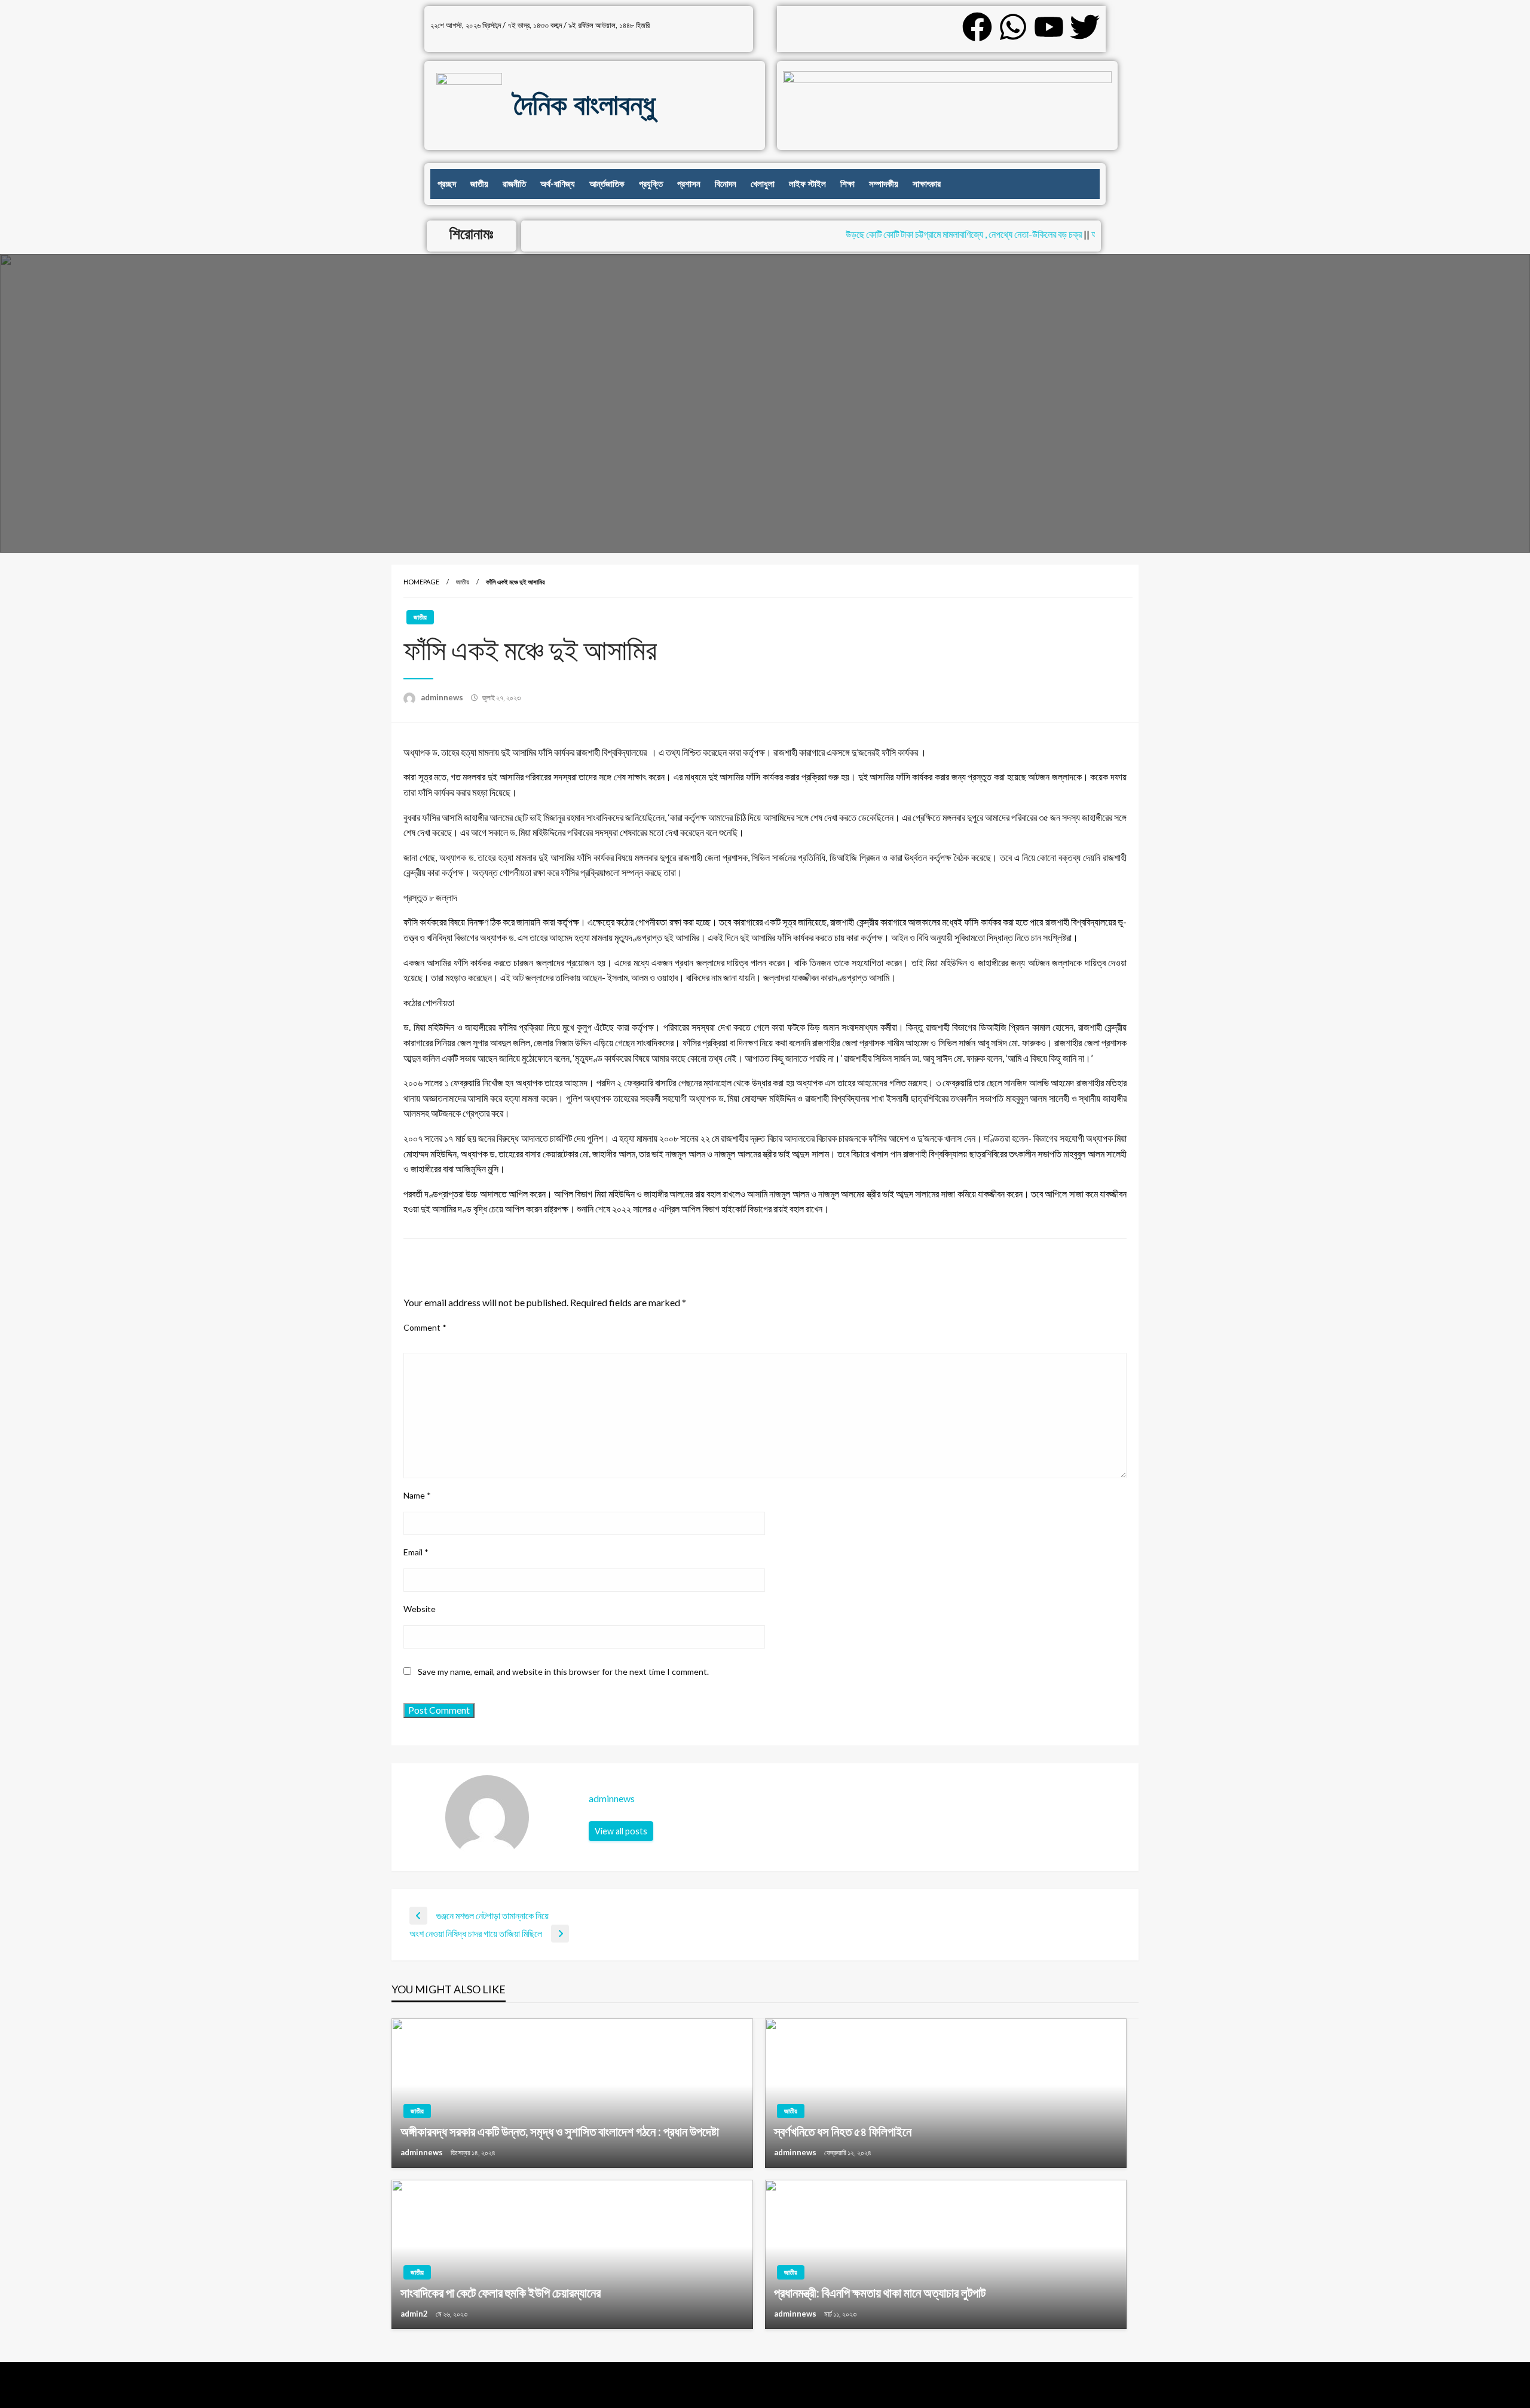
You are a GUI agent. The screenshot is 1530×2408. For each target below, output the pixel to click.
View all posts (621, 1831)
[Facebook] (977, 27)
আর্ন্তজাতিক (607, 184)
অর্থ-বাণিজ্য (558, 184)
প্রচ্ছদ (447, 184)
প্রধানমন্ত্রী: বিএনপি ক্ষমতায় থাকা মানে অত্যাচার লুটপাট (880, 2292)
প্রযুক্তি (651, 184)
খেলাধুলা (763, 184)
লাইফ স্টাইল (807, 184)
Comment (425, 1327)
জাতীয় (479, 184)
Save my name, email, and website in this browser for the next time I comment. (563, 1672)
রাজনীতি (514, 184)
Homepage (421, 582)
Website (420, 1609)
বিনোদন (726, 184)
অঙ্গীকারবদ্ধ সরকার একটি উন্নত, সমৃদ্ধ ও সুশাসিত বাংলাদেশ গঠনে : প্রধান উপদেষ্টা (560, 2131)
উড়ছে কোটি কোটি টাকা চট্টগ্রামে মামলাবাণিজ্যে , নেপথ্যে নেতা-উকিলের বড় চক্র (932, 234)
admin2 (415, 2314)
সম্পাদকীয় (884, 184)
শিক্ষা (847, 184)
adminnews (443, 697)
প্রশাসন (689, 184)
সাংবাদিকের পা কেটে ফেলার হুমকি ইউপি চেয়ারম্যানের (501, 2292)
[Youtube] (1049, 27)
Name (417, 1495)
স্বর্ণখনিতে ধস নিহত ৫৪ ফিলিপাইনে (843, 2131)
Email (416, 1552)
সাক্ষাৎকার (927, 184)
